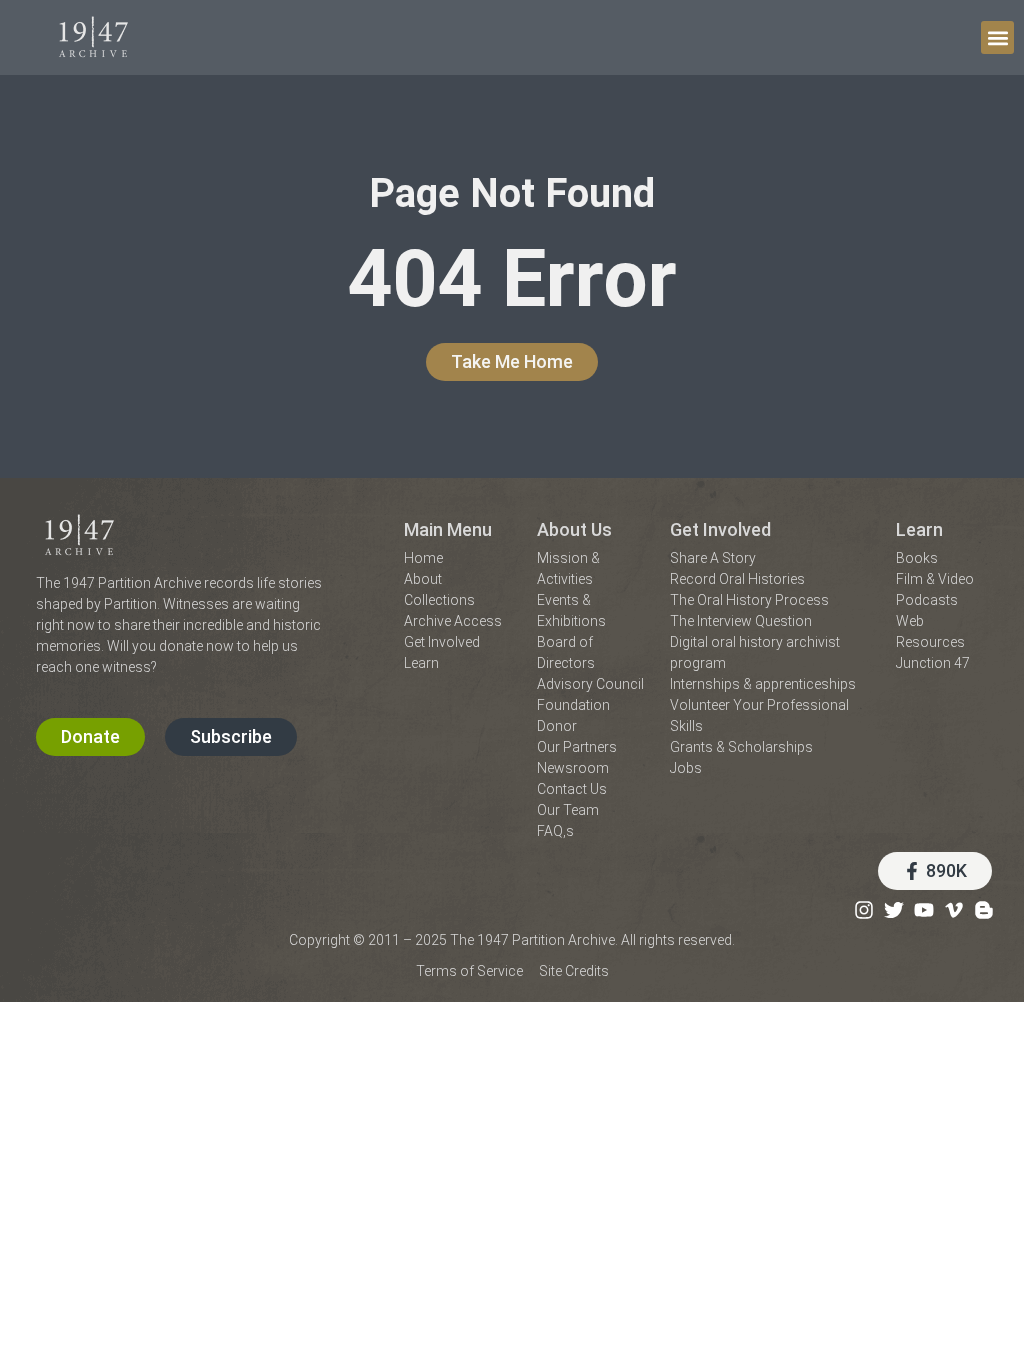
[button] (997, 37)
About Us (574, 529)
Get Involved (720, 529)
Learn (919, 529)
